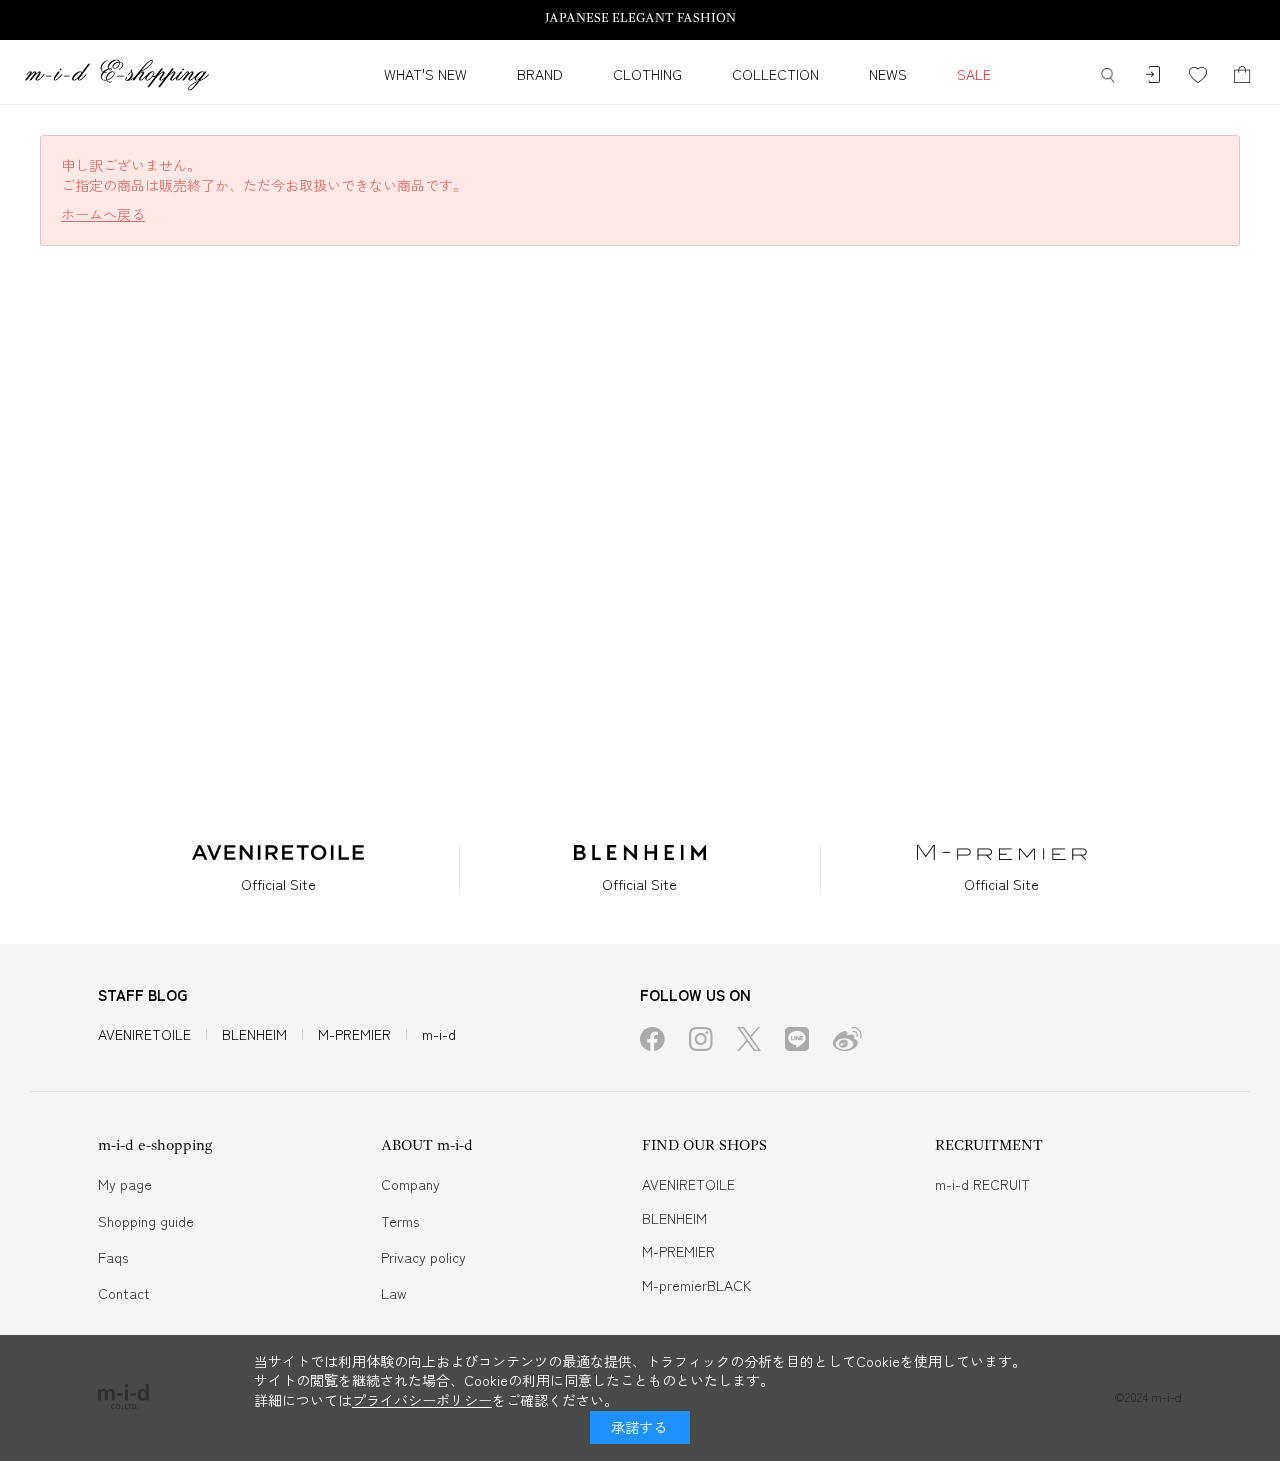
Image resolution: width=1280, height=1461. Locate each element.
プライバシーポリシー (422, 1400)
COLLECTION (775, 74)
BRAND (540, 74)
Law (394, 1293)
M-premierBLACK (696, 1285)
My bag (1242, 75)
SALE (974, 74)
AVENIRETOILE (144, 1034)
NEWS (888, 74)
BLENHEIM (254, 1034)
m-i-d (439, 1034)
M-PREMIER (354, 1034)
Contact (124, 1293)
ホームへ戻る (103, 214)
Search (1107, 75)
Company (410, 1184)
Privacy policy (423, 1257)
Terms (400, 1221)
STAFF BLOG (143, 994)
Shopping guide (146, 1221)
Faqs (113, 1257)
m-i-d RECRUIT (982, 1184)
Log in (1152, 75)
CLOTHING (647, 74)
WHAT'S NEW (425, 74)
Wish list (1197, 75)
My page (125, 1184)
